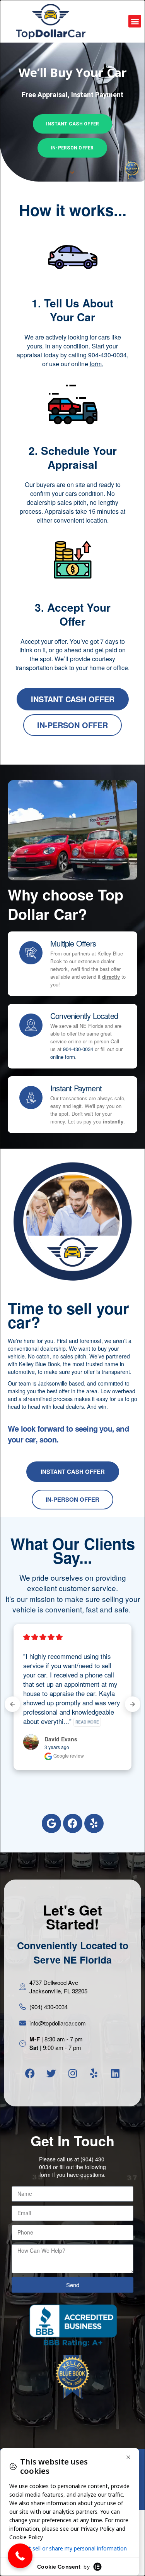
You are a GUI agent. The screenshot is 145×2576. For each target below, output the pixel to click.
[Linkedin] (115, 2073)
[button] (135, 21)
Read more (87, 1722)
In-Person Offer (72, 148)
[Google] (51, 1823)
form (96, 364)
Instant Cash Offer (72, 124)
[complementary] (122, 2553)
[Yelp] (94, 1823)
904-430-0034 (78, 1049)
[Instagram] (73, 2073)
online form (63, 1057)
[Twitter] (51, 2073)
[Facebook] (73, 1823)
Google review (68, 1755)
